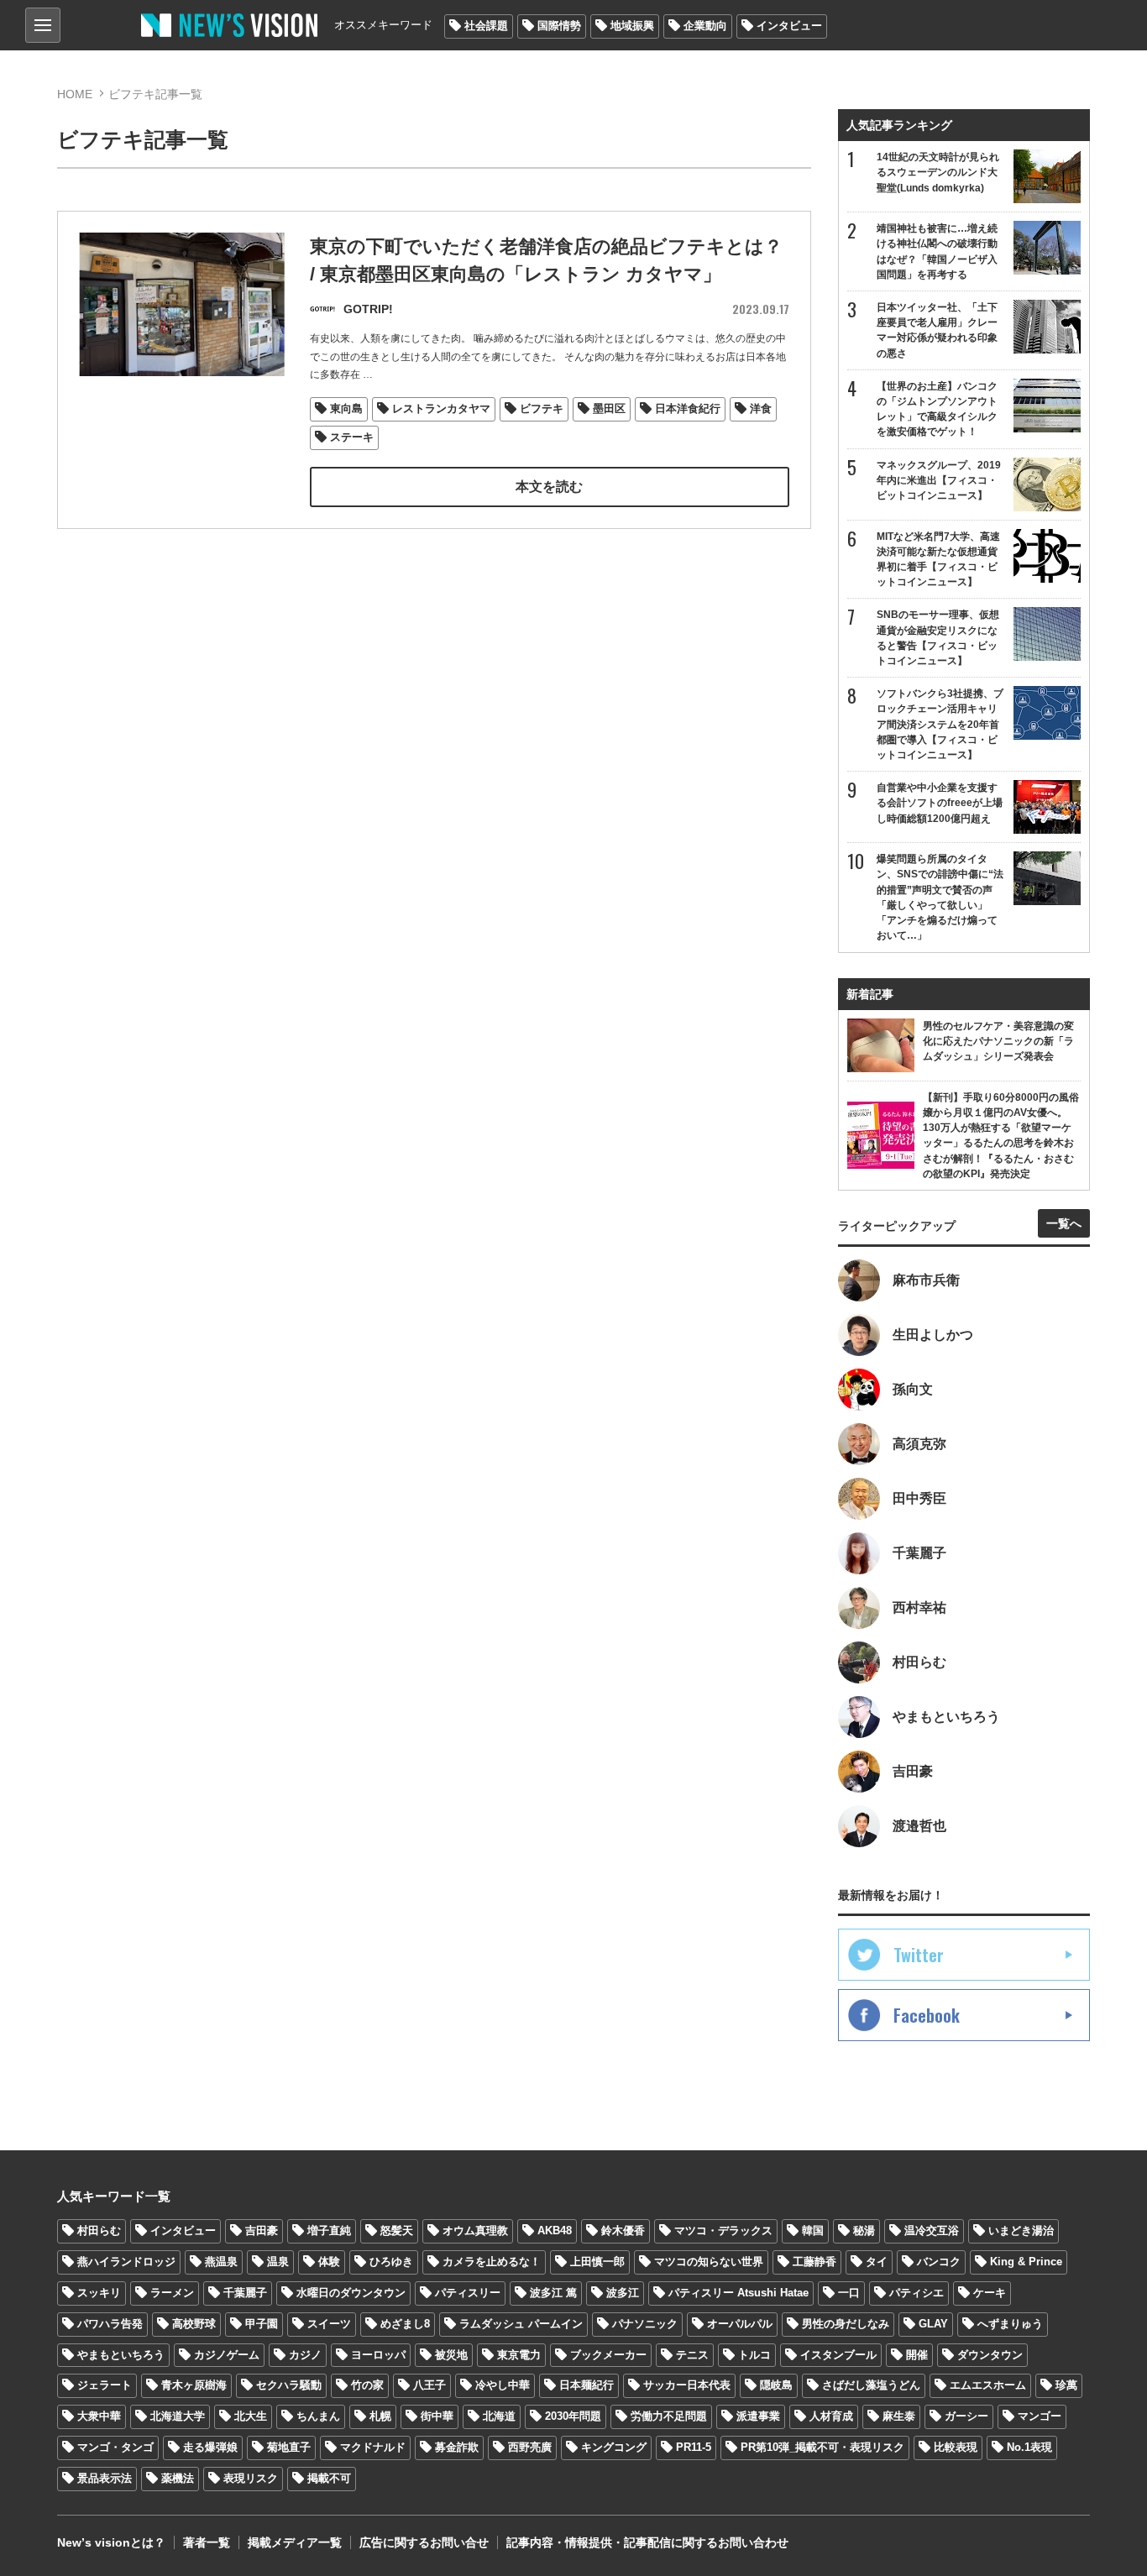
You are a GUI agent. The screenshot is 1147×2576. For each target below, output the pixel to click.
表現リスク (251, 2478)
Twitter (919, 1955)
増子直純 (329, 2230)
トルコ (754, 2355)
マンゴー (1040, 2416)
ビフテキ (542, 408)
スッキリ (99, 2293)
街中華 (437, 2416)
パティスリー (468, 2293)
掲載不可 (329, 2478)
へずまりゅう (1010, 2324)
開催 (917, 2355)
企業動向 (705, 26)
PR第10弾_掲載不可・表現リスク (822, 2447)
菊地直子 (289, 2447)
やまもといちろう (121, 2355)
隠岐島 (776, 2385)
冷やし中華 (503, 2385)
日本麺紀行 (587, 2385)
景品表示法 (105, 2478)
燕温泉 (221, 2262)
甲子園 (262, 2324)
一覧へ (1064, 1223)
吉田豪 (262, 2230)
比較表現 (956, 2447)
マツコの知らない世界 (709, 2262)
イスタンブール (838, 2355)
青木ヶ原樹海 (194, 2385)
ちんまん (318, 2416)
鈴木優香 (623, 2230)
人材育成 (831, 2416)
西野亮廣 (530, 2447)
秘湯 (864, 2230)
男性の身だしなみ (846, 2324)
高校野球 (194, 2324)
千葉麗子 (245, 2293)
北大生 (251, 2416)
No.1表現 (1029, 2447)
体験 (329, 2262)
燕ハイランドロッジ (126, 2262)
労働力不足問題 (669, 2416)
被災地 (451, 2355)
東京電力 (519, 2355)
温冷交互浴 (932, 2230)
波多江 (623, 2293)
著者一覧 (207, 2542)
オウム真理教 (475, 2230)
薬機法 (178, 2478)
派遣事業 (758, 2416)
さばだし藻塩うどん (871, 2385)
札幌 (380, 2416)
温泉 (278, 2262)
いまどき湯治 (1021, 2230)
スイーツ (329, 2324)
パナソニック (645, 2324)
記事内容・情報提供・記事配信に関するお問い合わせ (647, 2542)
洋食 (761, 408)
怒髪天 (397, 2230)
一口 (849, 2293)
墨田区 (609, 408)
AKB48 (555, 2230)
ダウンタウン (990, 2355)
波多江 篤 (553, 2293)
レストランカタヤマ (441, 408)
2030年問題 (573, 2416)
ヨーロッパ (378, 2355)
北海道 (499, 2416)
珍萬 (1066, 2385)
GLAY (933, 2324)
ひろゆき (391, 2262)
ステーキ (352, 437)
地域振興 (632, 26)
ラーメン (172, 2293)
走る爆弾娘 (210, 2447)
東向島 (346, 408)
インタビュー (789, 26)
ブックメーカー (608, 2355)
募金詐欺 (457, 2447)
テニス (692, 2355)
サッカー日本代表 (687, 2385)
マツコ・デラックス (723, 2230)
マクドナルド (373, 2447)
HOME (75, 94)
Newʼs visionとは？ (111, 2542)
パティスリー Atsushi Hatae (738, 2293)
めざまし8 (405, 2324)
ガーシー (966, 2416)
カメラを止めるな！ (492, 2262)
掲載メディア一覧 (295, 2542)
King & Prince (1026, 2262)
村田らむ (99, 2230)
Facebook (927, 2015)
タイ (877, 2262)
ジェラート (105, 2385)
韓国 (813, 2230)
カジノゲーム (227, 2355)
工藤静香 (814, 2262)
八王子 (429, 2385)
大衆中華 (99, 2416)
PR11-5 (694, 2447)
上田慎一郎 (597, 2262)
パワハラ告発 (110, 2324)
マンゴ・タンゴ (115, 2447)
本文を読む (549, 487)
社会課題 (486, 26)
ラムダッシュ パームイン (521, 2324)
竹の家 (367, 2385)
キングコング (614, 2447)
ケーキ (990, 2293)
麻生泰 (899, 2416)
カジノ (305, 2355)
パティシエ (917, 2293)
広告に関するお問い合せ (424, 2542)
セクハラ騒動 (289, 2385)
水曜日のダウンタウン (351, 2293)
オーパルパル (740, 2324)
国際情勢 (559, 26)
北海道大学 (178, 2416)
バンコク (939, 2262)
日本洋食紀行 (688, 408)
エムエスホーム (988, 2385)
